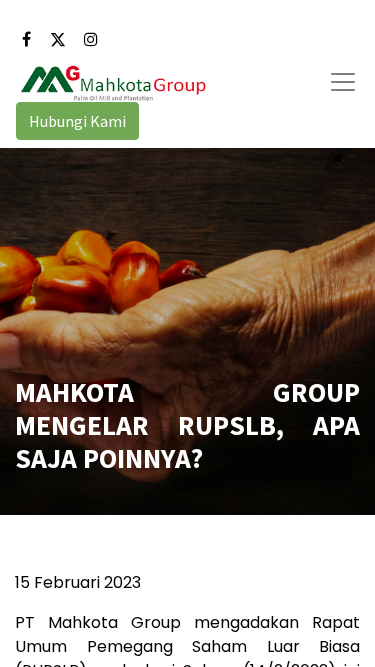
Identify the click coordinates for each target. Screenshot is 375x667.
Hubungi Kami (77, 121)
